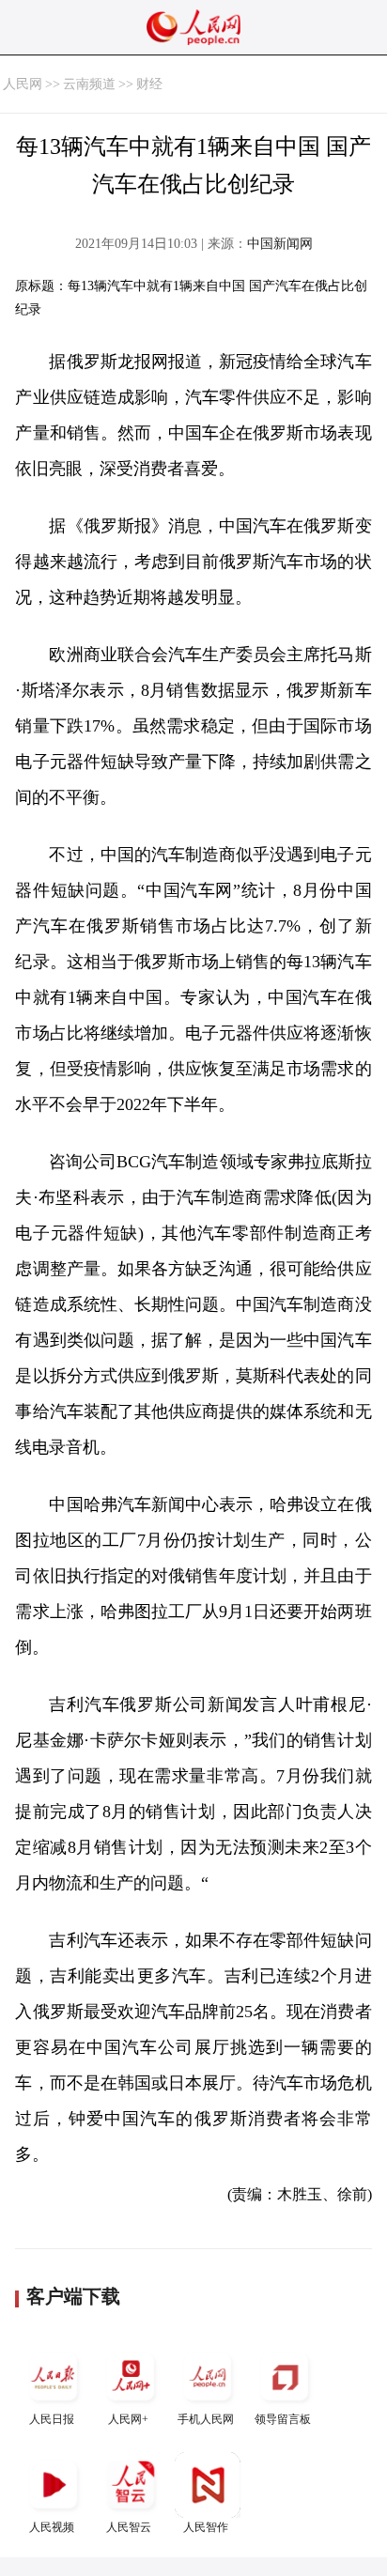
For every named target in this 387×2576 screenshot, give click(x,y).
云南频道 (89, 84)
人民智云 (129, 2527)
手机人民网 (206, 2419)
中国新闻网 (280, 244)
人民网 (23, 84)
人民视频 (52, 2527)
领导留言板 (283, 2419)
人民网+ (128, 2419)
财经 (149, 84)
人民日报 (52, 2419)
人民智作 (206, 2527)
